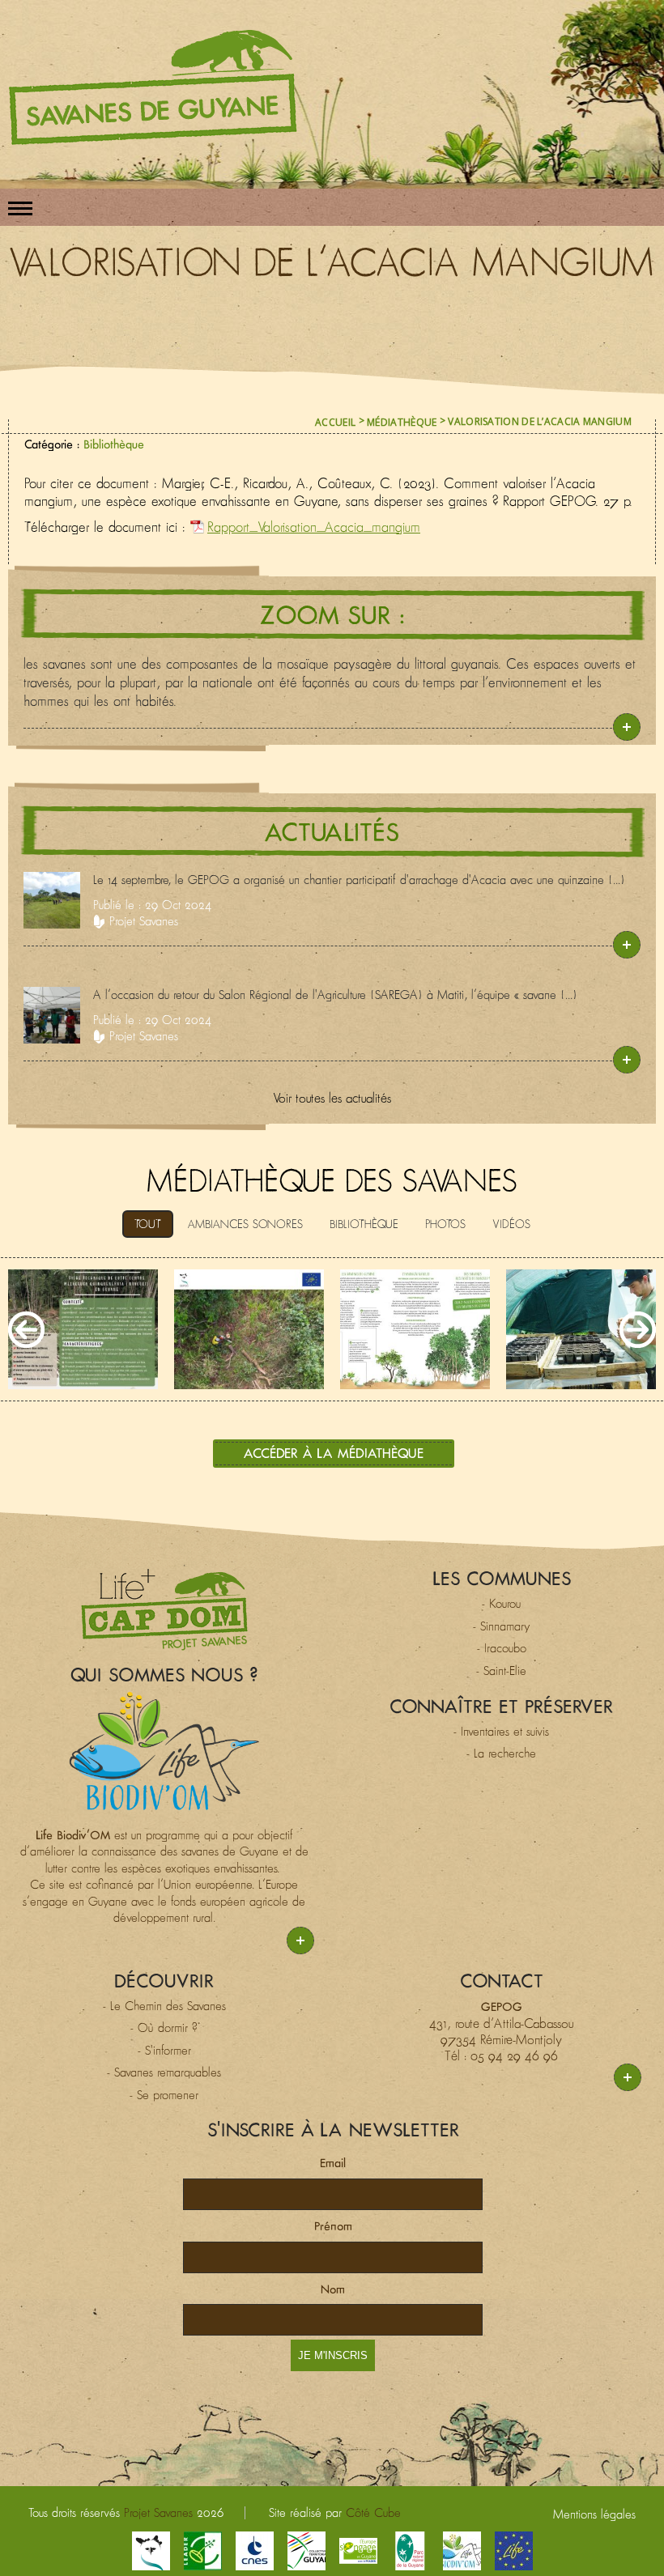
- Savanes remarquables (164, 2072)
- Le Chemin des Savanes (164, 2006)
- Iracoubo (502, 1648)
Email (333, 2163)
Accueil (335, 422)
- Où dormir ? (164, 2028)
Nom (333, 2289)
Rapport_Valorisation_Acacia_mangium (314, 527)
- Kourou (501, 1603)
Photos (445, 1224)
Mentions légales (594, 2514)
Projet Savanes (144, 921)
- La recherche (501, 1753)
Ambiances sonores (245, 1224)
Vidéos (511, 1224)
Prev (26, 1330)
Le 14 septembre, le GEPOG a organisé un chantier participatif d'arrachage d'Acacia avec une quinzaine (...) (359, 880)
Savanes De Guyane (153, 87)
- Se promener (164, 2095)
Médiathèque (402, 422)
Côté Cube (373, 2512)
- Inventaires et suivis (501, 1731)
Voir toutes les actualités (332, 1098)
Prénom (333, 2226)
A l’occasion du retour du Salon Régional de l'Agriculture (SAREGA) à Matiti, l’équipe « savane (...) (335, 995)
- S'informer (164, 2050)
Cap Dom (164, 1609)
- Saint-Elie (501, 1671)
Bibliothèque (114, 444)
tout (148, 1224)
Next (638, 1330)
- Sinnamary (502, 1626)
